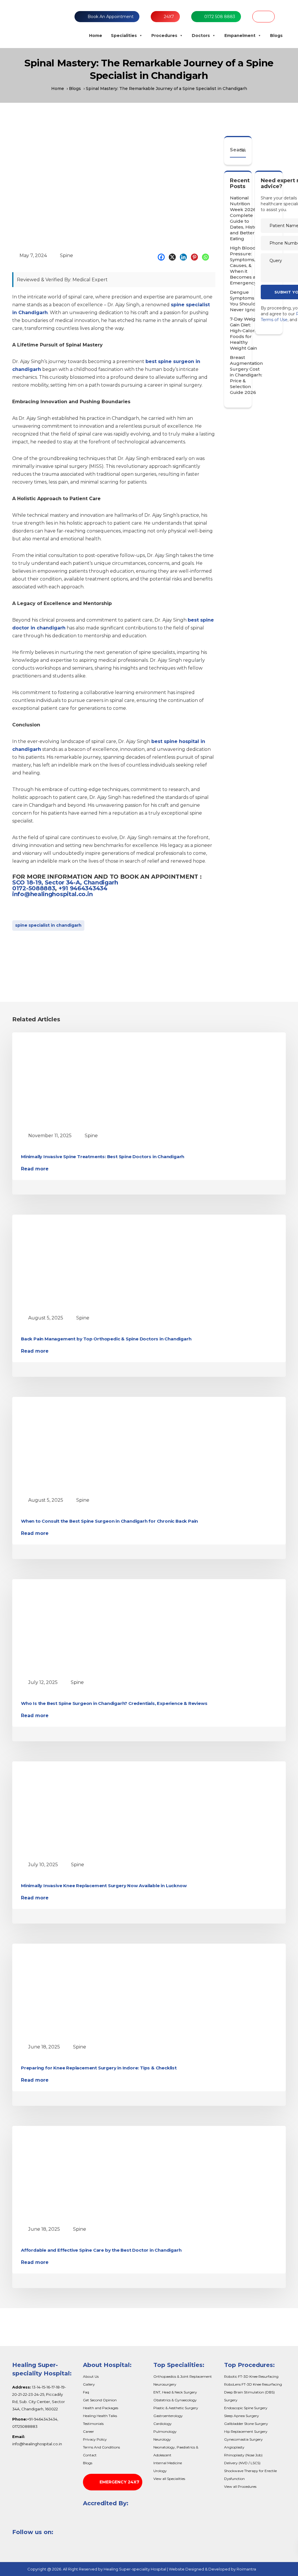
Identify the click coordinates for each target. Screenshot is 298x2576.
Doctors (201, 36)
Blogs (276, 36)
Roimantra (246, 2569)
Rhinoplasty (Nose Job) (243, 2455)
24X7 (169, 17)
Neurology (162, 2439)
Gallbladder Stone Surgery (246, 2424)
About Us (91, 2376)
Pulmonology (165, 2431)
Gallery (89, 2384)
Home (96, 36)
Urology (160, 2471)
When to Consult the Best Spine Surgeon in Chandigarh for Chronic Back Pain (109, 1521)
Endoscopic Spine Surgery (246, 2408)
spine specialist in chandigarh (48, 925)
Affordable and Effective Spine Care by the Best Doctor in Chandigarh (101, 2250)
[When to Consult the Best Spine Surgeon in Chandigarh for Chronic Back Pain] (75, 1444)
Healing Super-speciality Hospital (135, 2569)
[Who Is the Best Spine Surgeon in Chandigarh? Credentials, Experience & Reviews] (75, 1627)
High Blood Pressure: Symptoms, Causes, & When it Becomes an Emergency (244, 265)
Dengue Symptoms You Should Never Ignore (245, 301)
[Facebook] (163, 257)
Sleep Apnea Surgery (242, 2416)
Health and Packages (101, 2408)
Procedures (164, 36)
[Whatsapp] (207, 257)
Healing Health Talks (100, 2416)
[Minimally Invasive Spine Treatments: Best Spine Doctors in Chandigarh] (75, 1080)
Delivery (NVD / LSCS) (242, 2463)
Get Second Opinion (100, 2400)
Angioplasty (234, 2447)
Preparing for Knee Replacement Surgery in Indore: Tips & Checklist (99, 2068)
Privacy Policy (95, 2439)
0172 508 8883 (220, 17)
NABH (264, 17)
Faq (86, 2392)
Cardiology (163, 2424)
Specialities (124, 36)
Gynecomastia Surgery (243, 2439)
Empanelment (240, 36)
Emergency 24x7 (119, 2482)
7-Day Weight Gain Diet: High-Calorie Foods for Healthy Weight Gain (245, 333)
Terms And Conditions (101, 2447)
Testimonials (93, 2424)
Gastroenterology (168, 2416)
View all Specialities (169, 2479)
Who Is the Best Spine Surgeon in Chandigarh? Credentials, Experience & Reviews (114, 1703)
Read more (35, 1169)
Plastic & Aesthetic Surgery (176, 2408)
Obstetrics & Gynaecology (175, 2400)
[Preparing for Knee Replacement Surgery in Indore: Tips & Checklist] (75, 1991)
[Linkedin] (185, 257)
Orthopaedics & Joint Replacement (183, 2376)
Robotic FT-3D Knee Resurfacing (251, 2376)
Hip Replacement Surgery (246, 2431)
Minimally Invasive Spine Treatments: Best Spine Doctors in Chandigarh (103, 1157)
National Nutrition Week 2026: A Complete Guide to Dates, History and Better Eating (246, 218)
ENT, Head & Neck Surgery (175, 2392)
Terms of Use (274, 320)
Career (88, 2431)
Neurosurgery (165, 2384)
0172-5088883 (34, 888)
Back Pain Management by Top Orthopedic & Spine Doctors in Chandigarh (106, 1339)
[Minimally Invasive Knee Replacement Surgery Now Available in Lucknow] (75, 1809)
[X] (174, 257)
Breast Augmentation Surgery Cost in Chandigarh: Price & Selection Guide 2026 (246, 375)
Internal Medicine (168, 2463)
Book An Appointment (111, 17)
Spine (66, 255)
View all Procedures (240, 2486)
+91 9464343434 (83, 888)
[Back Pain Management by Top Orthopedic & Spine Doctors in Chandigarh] (75, 1262)
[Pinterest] (196, 257)
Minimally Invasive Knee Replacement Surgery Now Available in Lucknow (104, 1886)
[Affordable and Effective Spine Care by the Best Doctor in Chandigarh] (75, 2173)
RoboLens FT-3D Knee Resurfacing (253, 2384)
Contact (90, 2455)
